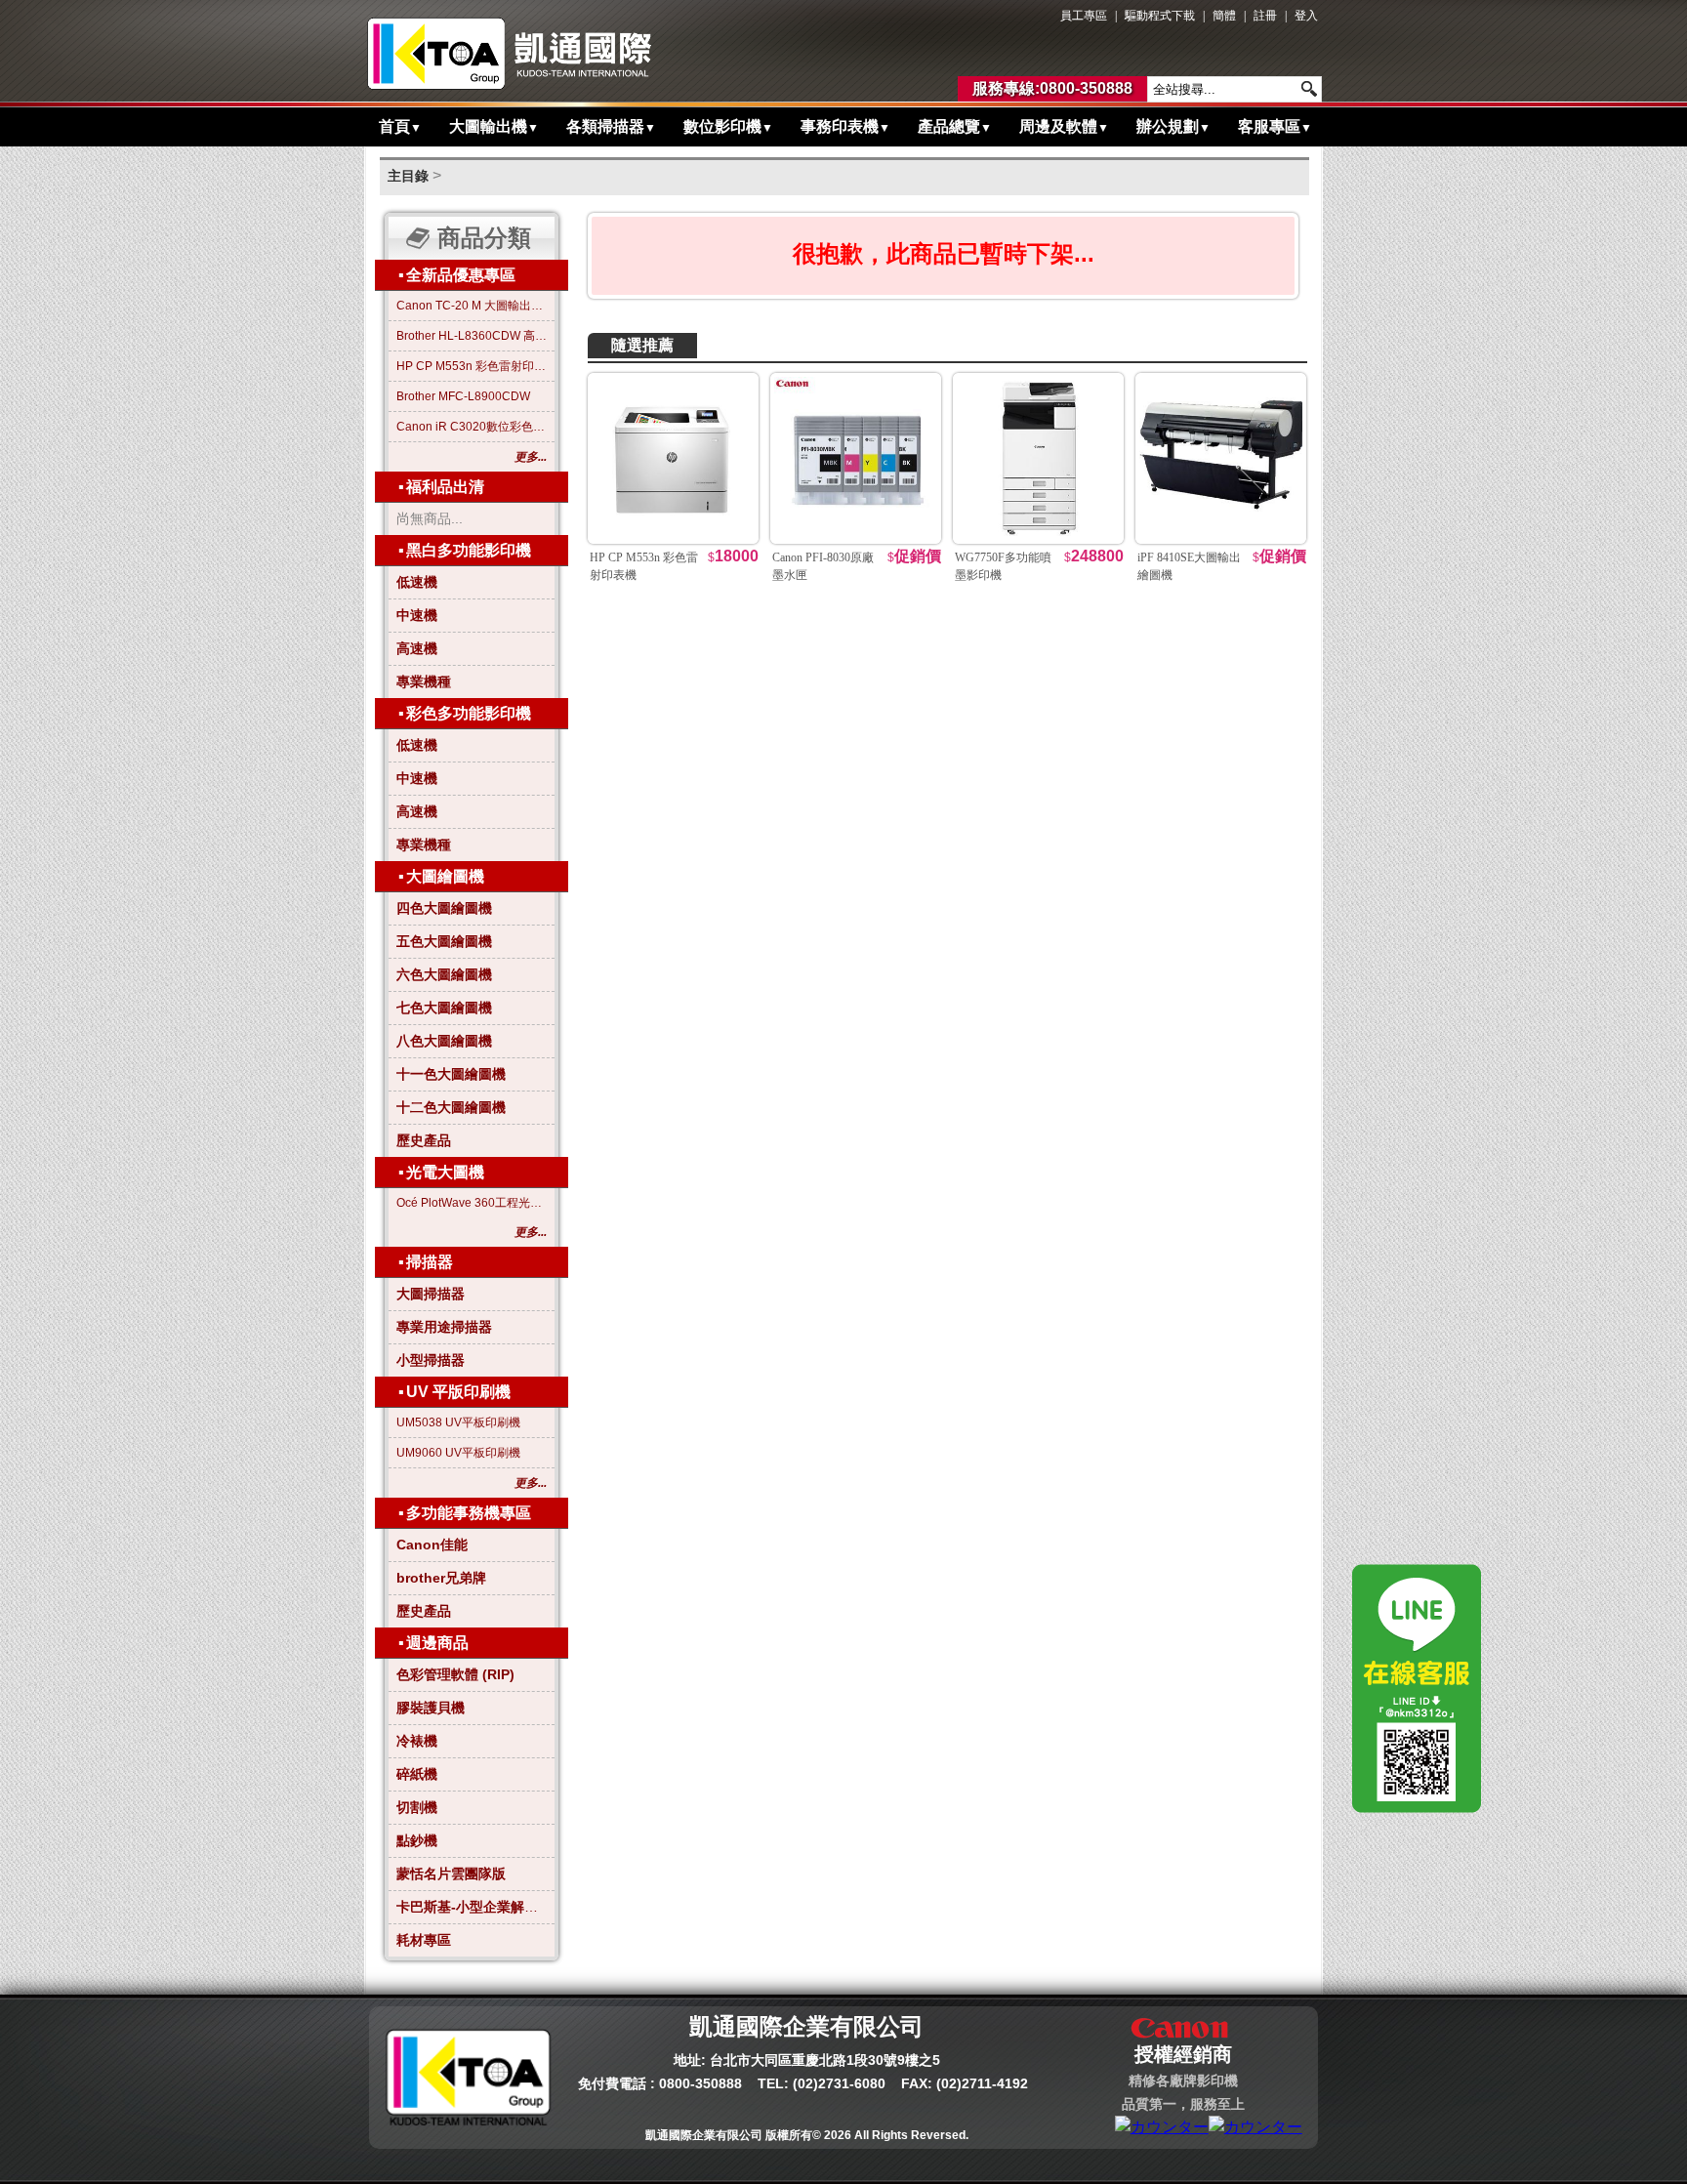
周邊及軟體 (1064, 126)
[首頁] (510, 54)
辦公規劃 (1173, 126)
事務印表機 (845, 126)
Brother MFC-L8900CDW (463, 396)
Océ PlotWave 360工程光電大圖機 (472, 1203)
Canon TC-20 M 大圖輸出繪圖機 (472, 306)
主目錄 (408, 176)
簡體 (1224, 16)
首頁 (400, 126)
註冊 (1265, 16)
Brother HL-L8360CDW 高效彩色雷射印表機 (472, 336)
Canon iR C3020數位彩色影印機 (472, 427)
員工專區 (1084, 16)
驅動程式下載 (1160, 16)
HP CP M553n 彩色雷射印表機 (472, 366)
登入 (1306, 16)
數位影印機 (728, 126)
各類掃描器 (611, 126)
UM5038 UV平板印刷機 (458, 1422)
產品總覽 (955, 126)
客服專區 (1275, 126)
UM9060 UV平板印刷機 (458, 1453)
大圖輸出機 (494, 126)
